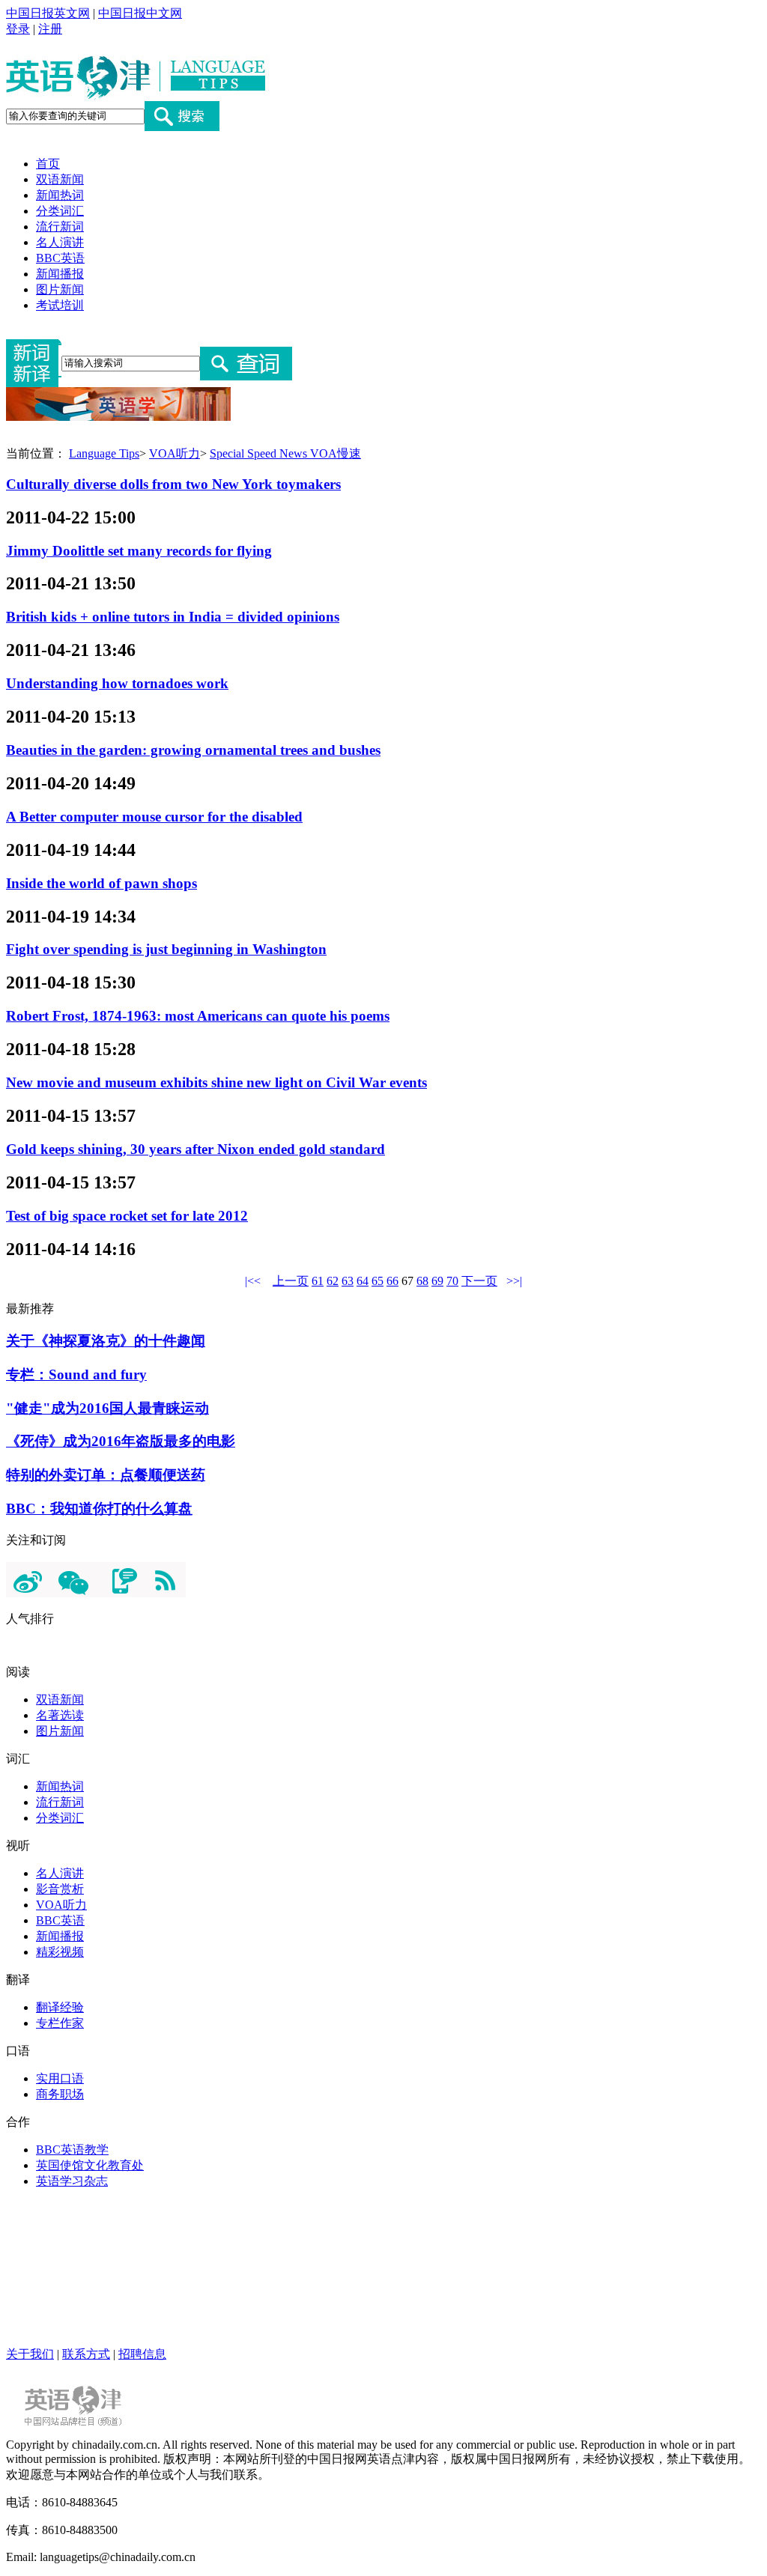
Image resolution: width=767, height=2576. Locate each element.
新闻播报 (60, 274)
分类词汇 (60, 211)
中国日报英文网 (48, 13)
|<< (253, 1281)
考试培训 (60, 305)
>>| (514, 1281)
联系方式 (86, 2354)
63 (348, 1281)
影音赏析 (60, 1889)
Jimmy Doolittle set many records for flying (139, 551)
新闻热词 (60, 195)
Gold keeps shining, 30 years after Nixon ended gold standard (195, 1149)
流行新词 (60, 227)
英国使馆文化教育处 (90, 2165)
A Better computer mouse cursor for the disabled (154, 817)
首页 (48, 164)
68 (422, 1281)
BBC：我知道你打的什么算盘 (99, 1509)
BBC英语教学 (72, 2150)
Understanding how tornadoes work (117, 683)
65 (378, 1281)
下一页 (479, 1281)
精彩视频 (60, 1952)
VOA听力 (175, 453)
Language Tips (104, 453)
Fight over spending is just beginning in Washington (166, 949)
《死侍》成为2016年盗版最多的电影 (121, 1441)
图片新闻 (60, 289)
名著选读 (60, 1715)
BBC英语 (60, 258)
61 (318, 1281)
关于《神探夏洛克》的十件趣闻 (106, 1341)
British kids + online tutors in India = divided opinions (173, 617)
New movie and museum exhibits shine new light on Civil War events (216, 1082)
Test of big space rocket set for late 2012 (127, 1216)
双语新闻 (60, 179)
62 (333, 1281)
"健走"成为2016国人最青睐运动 (107, 1408)
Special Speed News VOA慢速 (285, 453)
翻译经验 (60, 2007)
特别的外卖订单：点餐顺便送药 (106, 1475)
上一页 (291, 1281)
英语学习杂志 (72, 2181)
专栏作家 (60, 2023)
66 (392, 1281)
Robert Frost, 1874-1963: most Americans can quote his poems (198, 1016)
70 (452, 1281)
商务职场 (60, 2094)
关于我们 (30, 2354)
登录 (18, 29)
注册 (50, 29)
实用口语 (60, 2078)
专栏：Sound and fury (76, 1374)
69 (437, 1281)
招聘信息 (142, 2354)
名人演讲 (60, 242)
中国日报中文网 (140, 13)
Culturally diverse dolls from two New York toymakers (173, 484)
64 (363, 1281)
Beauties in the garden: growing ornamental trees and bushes (193, 750)
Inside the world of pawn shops (101, 883)
